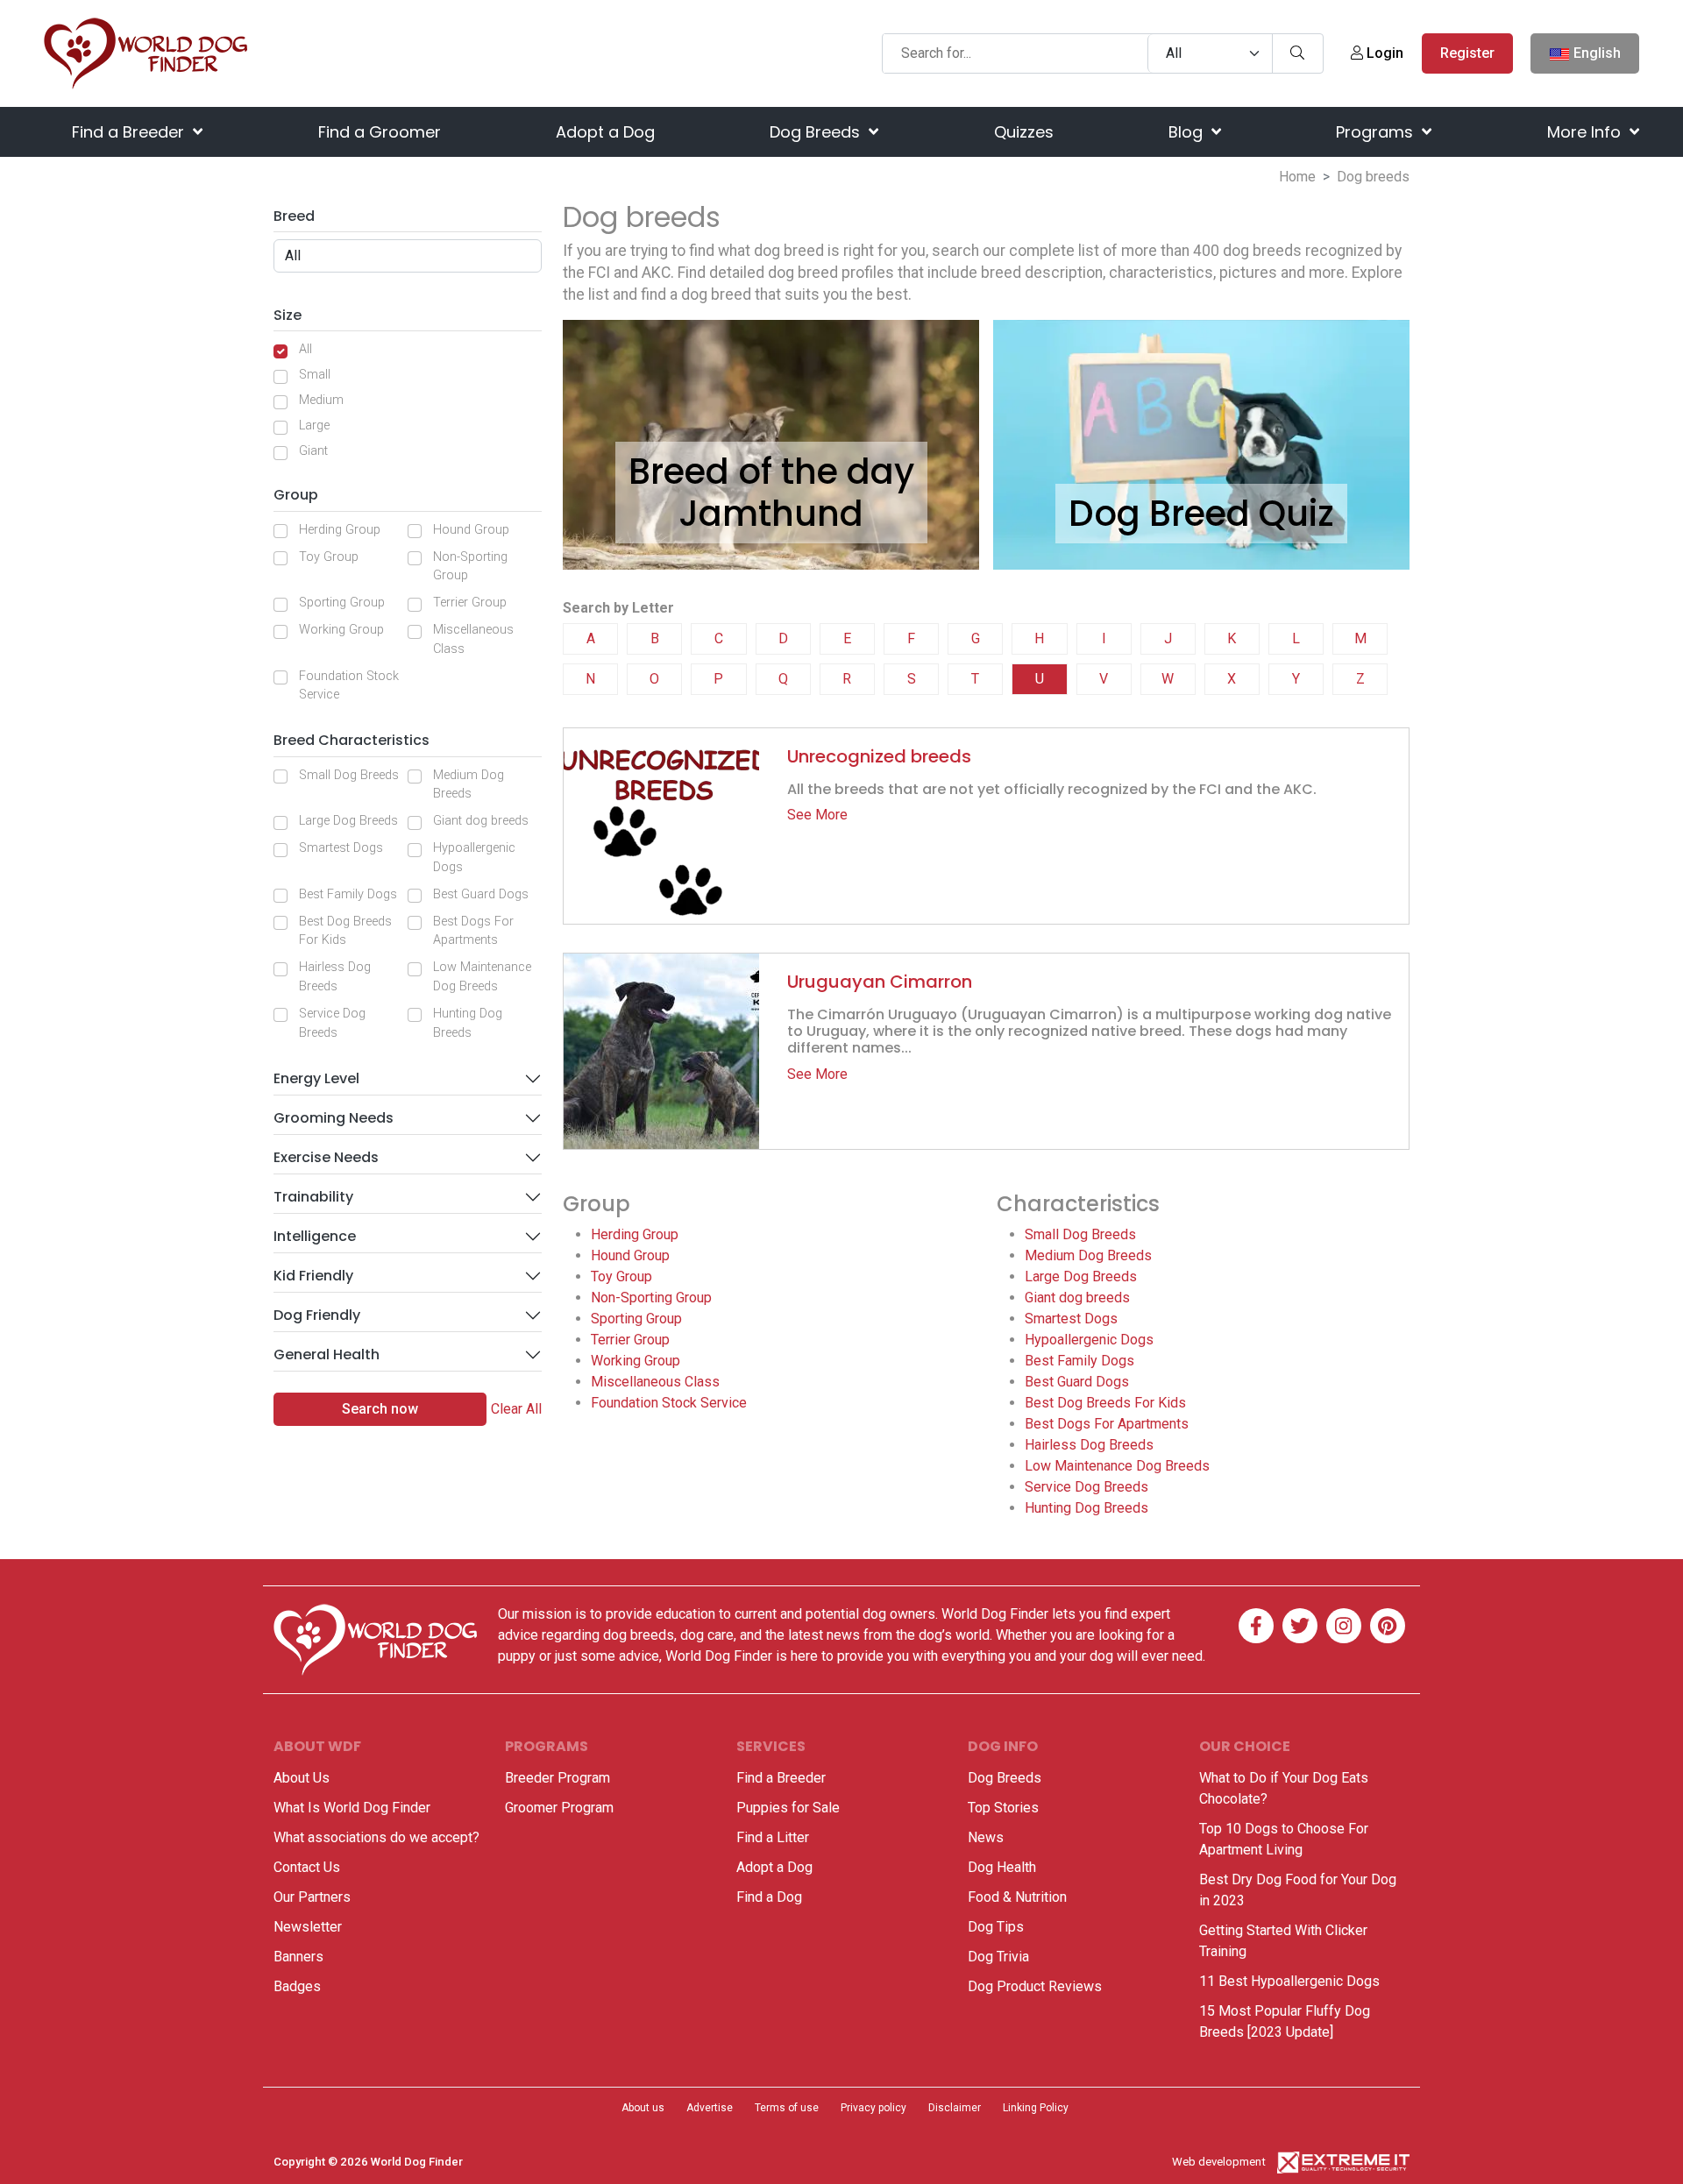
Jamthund (771, 514)
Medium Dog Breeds (469, 785)
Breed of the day (771, 472)
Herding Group (340, 530)
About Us (302, 1778)
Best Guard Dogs (481, 894)
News (986, 1837)
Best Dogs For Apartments (473, 931)
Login (1383, 53)
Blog (1188, 132)
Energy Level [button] (316, 1078)
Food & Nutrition (1017, 1897)
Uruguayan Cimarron (880, 982)
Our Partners (312, 1897)
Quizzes (1024, 132)
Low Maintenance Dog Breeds (482, 977)
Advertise (710, 2108)
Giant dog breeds (481, 821)
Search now (380, 1409)
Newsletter (308, 1927)
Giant (313, 451)
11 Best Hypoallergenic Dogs (1289, 1981)
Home (1297, 177)
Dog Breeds (817, 132)
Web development (1219, 2162)
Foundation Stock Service (349, 686)
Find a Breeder (130, 132)
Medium (321, 400)
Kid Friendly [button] (313, 1276)
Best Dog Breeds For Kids (345, 931)
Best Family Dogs (348, 894)
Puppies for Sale (788, 1808)
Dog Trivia (998, 1957)
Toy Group (329, 557)
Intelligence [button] (315, 1236)
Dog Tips (996, 1927)
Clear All (516, 1409)
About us (643, 2108)
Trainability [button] (313, 1197)
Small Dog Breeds (349, 775)
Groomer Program (559, 1808)
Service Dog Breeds (332, 1023)
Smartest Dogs (341, 848)
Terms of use (787, 2108)
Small (315, 375)
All (305, 349)
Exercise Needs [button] (326, 1157)
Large (314, 425)
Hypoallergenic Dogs (474, 858)
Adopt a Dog (605, 132)
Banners (298, 1957)
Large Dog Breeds (348, 821)
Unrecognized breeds (879, 756)
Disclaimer (955, 2108)
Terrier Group (470, 603)
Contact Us (307, 1867)
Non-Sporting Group (470, 567)
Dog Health (1002, 1867)
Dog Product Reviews (1035, 1986)
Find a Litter (773, 1837)
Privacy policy (873, 2108)
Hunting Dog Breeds (468, 1023)
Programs (1377, 132)
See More (817, 815)
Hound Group (471, 530)
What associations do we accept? (376, 1837)
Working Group (341, 630)
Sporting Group (342, 603)
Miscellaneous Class (473, 639)
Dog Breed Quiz (1201, 514)
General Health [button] (327, 1354)
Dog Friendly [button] (317, 1315)
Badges (297, 1986)
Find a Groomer (380, 132)
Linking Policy (1036, 2108)
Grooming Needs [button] (334, 1118)
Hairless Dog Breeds (335, 977)
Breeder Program (557, 1778)
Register (1467, 53)
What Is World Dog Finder (352, 1808)
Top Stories (1003, 1808)
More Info (1586, 132)
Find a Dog (769, 1897)
